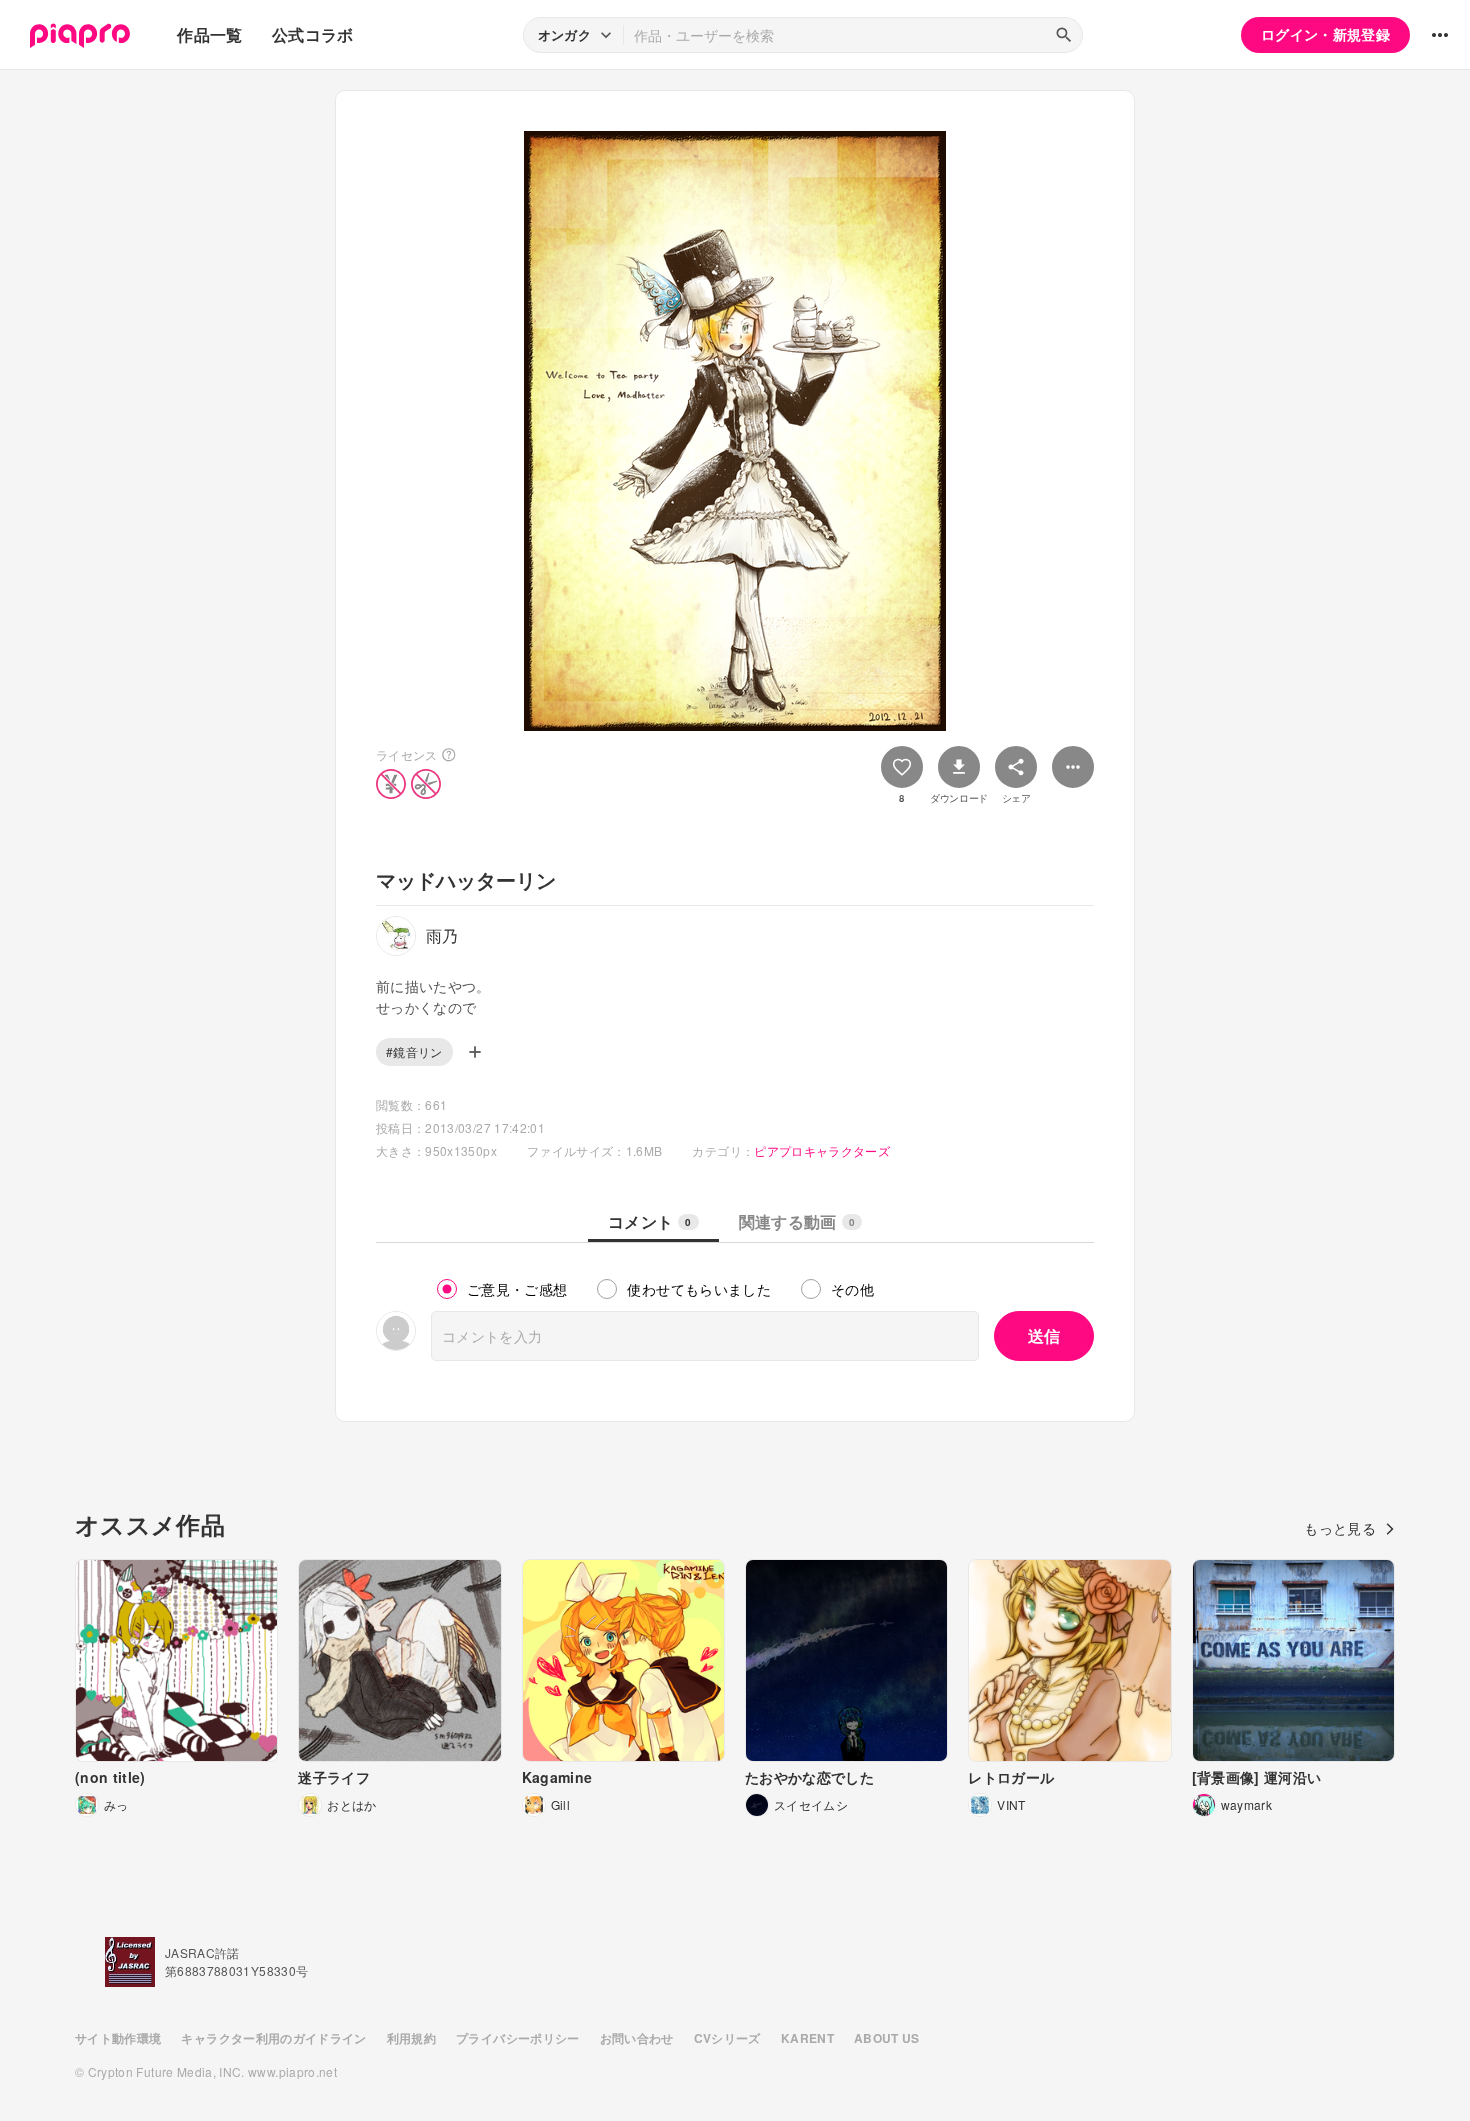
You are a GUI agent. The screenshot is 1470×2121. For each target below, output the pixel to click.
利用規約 (411, 2038)
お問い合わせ (637, 2038)
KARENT (807, 2038)
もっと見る (1340, 1528)
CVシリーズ (727, 2038)
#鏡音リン (414, 1051)
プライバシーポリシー (518, 2038)
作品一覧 (209, 34)
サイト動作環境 (118, 2038)
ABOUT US (887, 2038)
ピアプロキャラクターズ (822, 1150)
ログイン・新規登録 (1325, 34)
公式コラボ (313, 34)
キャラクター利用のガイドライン (273, 2038)
